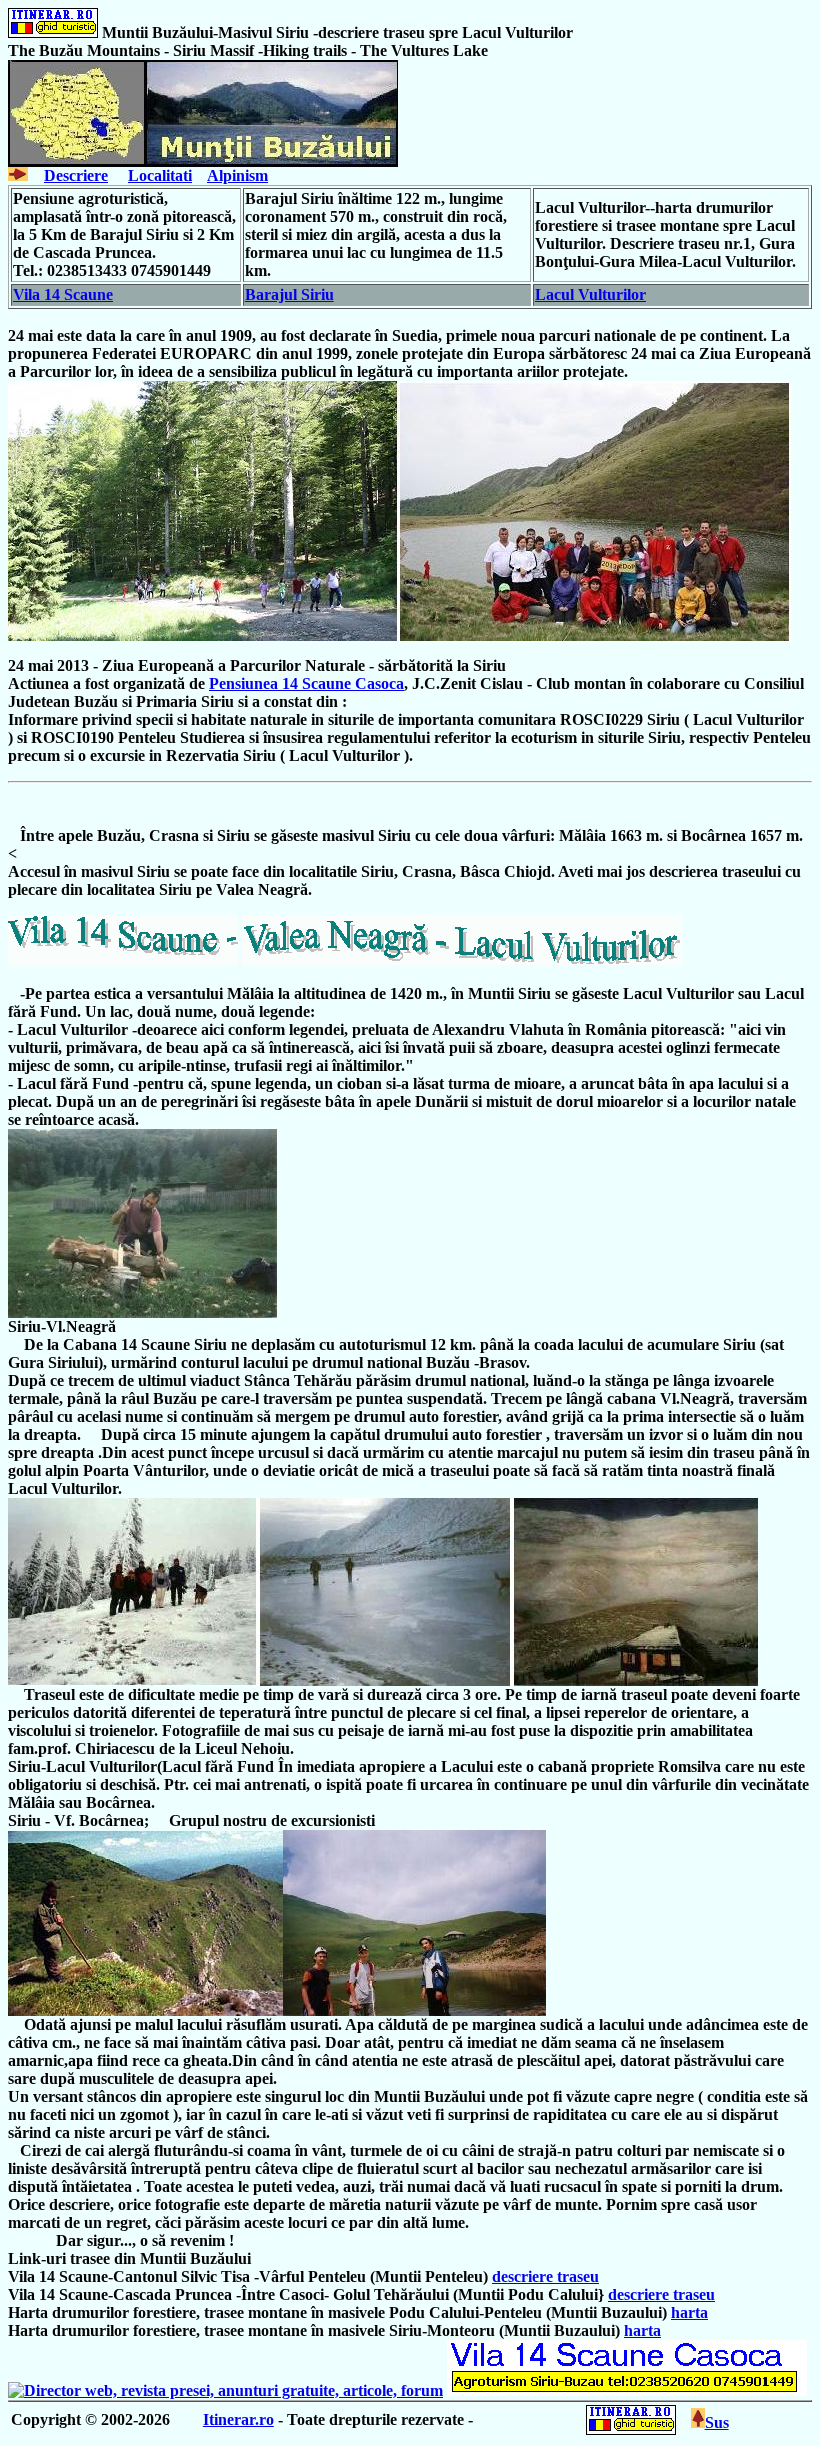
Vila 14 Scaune (63, 294)
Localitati (160, 175)
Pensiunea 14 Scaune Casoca (306, 683)
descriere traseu (545, 2276)
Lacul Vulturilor (590, 294)
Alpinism (237, 175)
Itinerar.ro (238, 2419)
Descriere (76, 175)
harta (689, 2312)
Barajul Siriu (289, 294)
